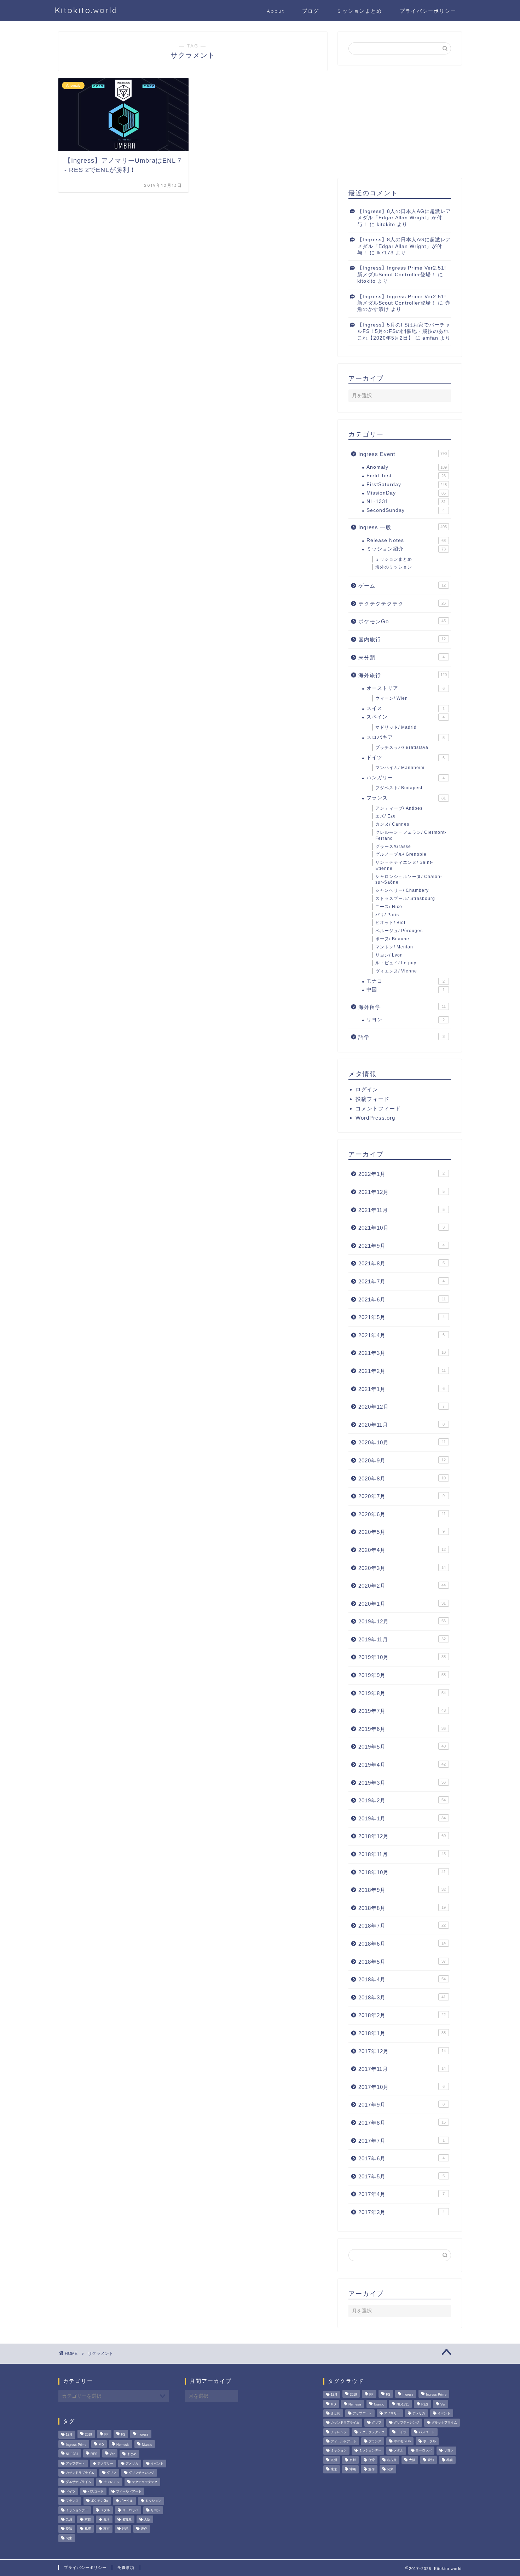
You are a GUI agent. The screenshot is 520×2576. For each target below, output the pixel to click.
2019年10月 (402, 1657)
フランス (406, 798)
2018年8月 (402, 1908)
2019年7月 (402, 1711)
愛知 (69, 2529)
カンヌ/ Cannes (392, 824)
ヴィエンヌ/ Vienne (396, 971)
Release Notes (406, 540)
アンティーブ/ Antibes (399, 808)
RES (94, 2454)
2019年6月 (402, 1729)
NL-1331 (406, 501)
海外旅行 (403, 675)
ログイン (367, 1089)
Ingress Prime (76, 2445)
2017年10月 (401, 2087)
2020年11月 (401, 1425)
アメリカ (132, 2464)
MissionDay (406, 493)
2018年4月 (402, 1979)
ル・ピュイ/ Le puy (396, 963)
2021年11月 (401, 1210)
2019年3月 (402, 1783)
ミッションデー (77, 2510)
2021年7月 (401, 1281)
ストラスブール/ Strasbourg (405, 899)
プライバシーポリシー (428, 11)
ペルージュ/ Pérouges (399, 931)
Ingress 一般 (403, 527)
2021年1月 (401, 1389)
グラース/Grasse (393, 847)
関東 (69, 2538)
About (276, 11)
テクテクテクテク (402, 604)
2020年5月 (401, 1532)
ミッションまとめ (359, 11)
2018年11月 (402, 1854)
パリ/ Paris (387, 915)
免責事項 (126, 2568)
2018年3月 (402, 1997)
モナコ (406, 981)
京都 (88, 2519)
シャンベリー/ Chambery (402, 890)
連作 (144, 2529)
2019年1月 (402, 1818)
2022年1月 (401, 1174)
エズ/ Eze (386, 816)
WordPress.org (375, 1118)
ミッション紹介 (406, 549)
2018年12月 (402, 1836)
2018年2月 (402, 2015)
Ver (112, 2454)
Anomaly (407, 467)
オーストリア (406, 688)
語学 (401, 1037)
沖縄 (125, 2529)
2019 (88, 2435)
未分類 (401, 657)
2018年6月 (402, 1944)
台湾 (106, 2519)
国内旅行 (402, 639)
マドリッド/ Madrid (396, 727)
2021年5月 (401, 1317)
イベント (157, 2464)
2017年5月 (401, 2176)
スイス (406, 708)
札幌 (88, 2529)
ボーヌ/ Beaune (392, 939)
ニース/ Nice (389, 907)
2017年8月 (402, 2123)
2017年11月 (402, 2069)
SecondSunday (406, 510)
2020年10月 (402, 1442)
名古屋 (127, 2519)
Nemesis (123, 2445)
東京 (106, 2529)
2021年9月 (401, 1246)
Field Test (406, 476)
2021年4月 (401, 1335)
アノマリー (105, 2464)
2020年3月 (402, 1568)
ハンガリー (406, 778)
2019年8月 (402, 1693)
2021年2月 (402, 1371)
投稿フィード (372, 1099)
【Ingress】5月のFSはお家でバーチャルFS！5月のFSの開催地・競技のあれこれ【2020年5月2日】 (404, 331)
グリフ (112, 2473)
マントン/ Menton (394, 947)
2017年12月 (402, 2051)
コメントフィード (378, 1108)
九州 (69, 2519)
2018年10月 (402, 1872)
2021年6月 (402, 1299)
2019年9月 (402, 1675)
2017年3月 (401, 2212)
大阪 (147, 2519)
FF (106, 2435)
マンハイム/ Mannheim (400, 768)
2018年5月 (402, 1962)
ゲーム (402, 586)
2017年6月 (401, 2158)
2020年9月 (402, 1460)
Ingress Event (403, 454)
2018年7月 (402, 1926)
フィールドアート (129, 2491)
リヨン (406, 1020)
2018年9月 (402, 1890)
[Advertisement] (400, 122)
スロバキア (406, 737)
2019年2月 (402, 1800)
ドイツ (406, 758)
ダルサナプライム (79, 2482)
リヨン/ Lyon (389, 955)
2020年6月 (402, 1514)
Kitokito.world (86, 10)
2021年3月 (402, 1353)
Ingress (143, 2435)
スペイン (406, 717)
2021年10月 (401, 1228)
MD (101, 2445)
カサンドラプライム (80, 2473)
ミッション (153, 2501)
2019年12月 (402, 1621)
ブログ (311, 11)
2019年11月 (402, 1639)
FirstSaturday (407, 484)
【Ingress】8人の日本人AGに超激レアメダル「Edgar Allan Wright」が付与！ (404, 218)
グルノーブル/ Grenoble (401, 854)
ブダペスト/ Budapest (399, 788)
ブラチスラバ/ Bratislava (402, 747)
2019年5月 (402, 1747)
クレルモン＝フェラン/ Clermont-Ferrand (411, 835)
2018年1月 (402, 2033)
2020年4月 (402, 1550)
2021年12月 (401, 1192)
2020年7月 (401, 1496)
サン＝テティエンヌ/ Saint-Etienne (404, 865)
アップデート (75, 2464)
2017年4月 (401, 2194)
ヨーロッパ (130, 2510)
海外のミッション (394, 567)
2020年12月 (401, 1407)
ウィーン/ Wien (392, 698)
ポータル (127, 2501)
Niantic (147, 2445)
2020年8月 (402, 1478)
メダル (105, 2510)
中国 (406, 990)
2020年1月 (402, 1604)
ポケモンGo (402, 621)
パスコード (96, 2491)
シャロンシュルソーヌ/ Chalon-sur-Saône (409, 880)
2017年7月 (401, 2141)
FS (123, 2435)
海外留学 (402, 1007)
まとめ (132, 2454)
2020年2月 (402, 1586)
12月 (69, 2435)
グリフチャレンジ (141, 2473)
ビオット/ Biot (390, 923)
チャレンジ (112, 2482)
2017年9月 (401, 2105)
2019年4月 (402, 1765)
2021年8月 (401, 1263)
